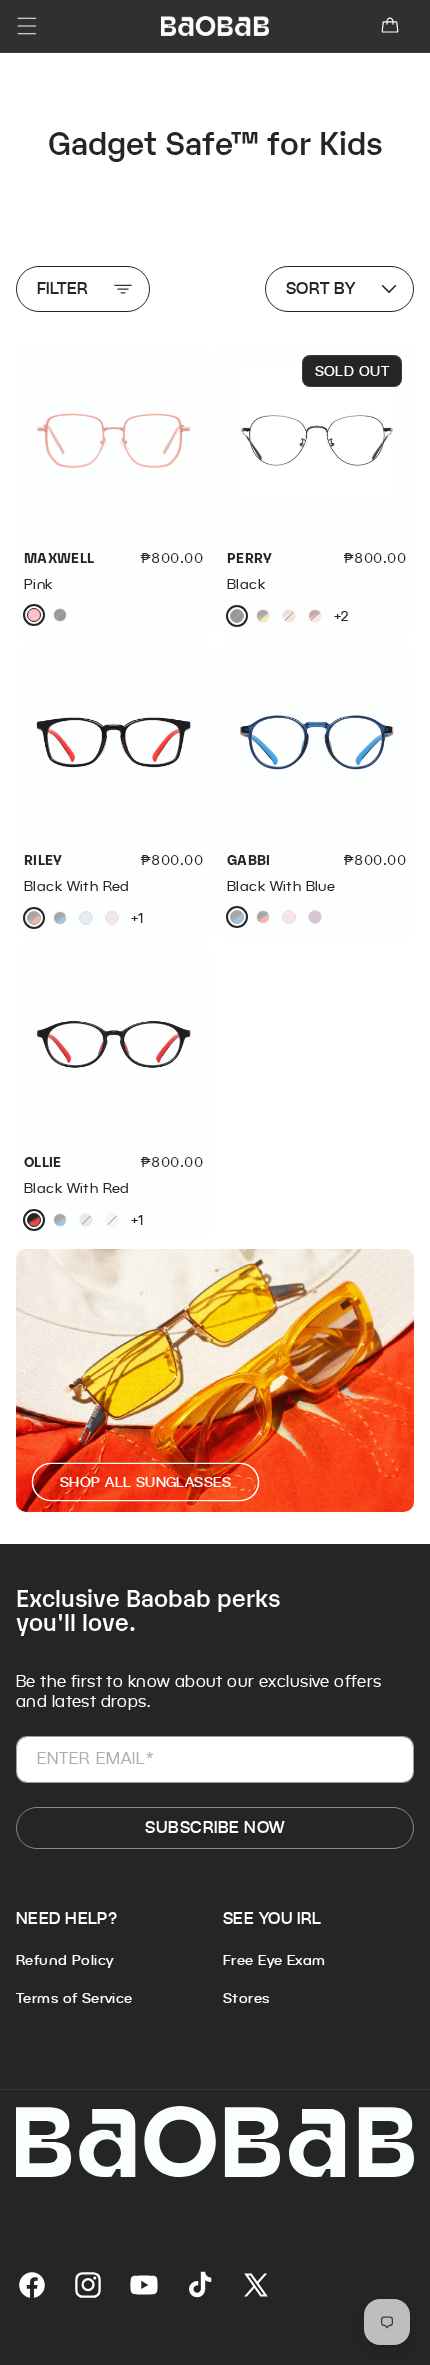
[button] (390, 26)
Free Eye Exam (274, 1960)
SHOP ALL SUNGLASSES (145, 1482)
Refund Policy (64, 1960)
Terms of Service (74, 1998)
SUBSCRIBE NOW (214, 1827)
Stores (246, 1998)
